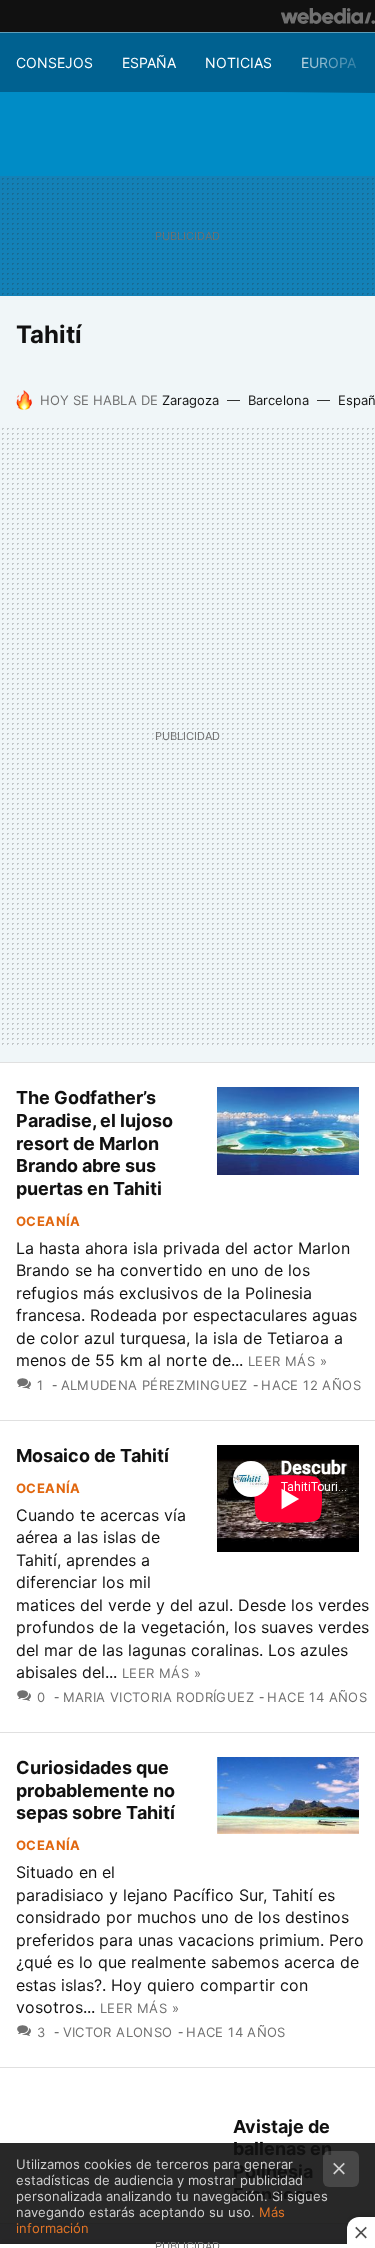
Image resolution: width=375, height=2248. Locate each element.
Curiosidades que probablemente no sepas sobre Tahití (95, 1790)
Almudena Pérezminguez (154, 1385)
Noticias (238, 62)
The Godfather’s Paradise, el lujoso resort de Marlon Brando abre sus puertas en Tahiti (94, 1143)
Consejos (54, 62)
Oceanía (48, 1221)
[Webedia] (328, 16)
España (149, 62)
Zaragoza (190, 400)
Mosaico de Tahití (92, 1455)
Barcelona (278, 400)
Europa (328, 62)
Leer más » (287, 1361)
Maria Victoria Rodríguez (158, 1697)
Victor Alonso (118, 2032)
